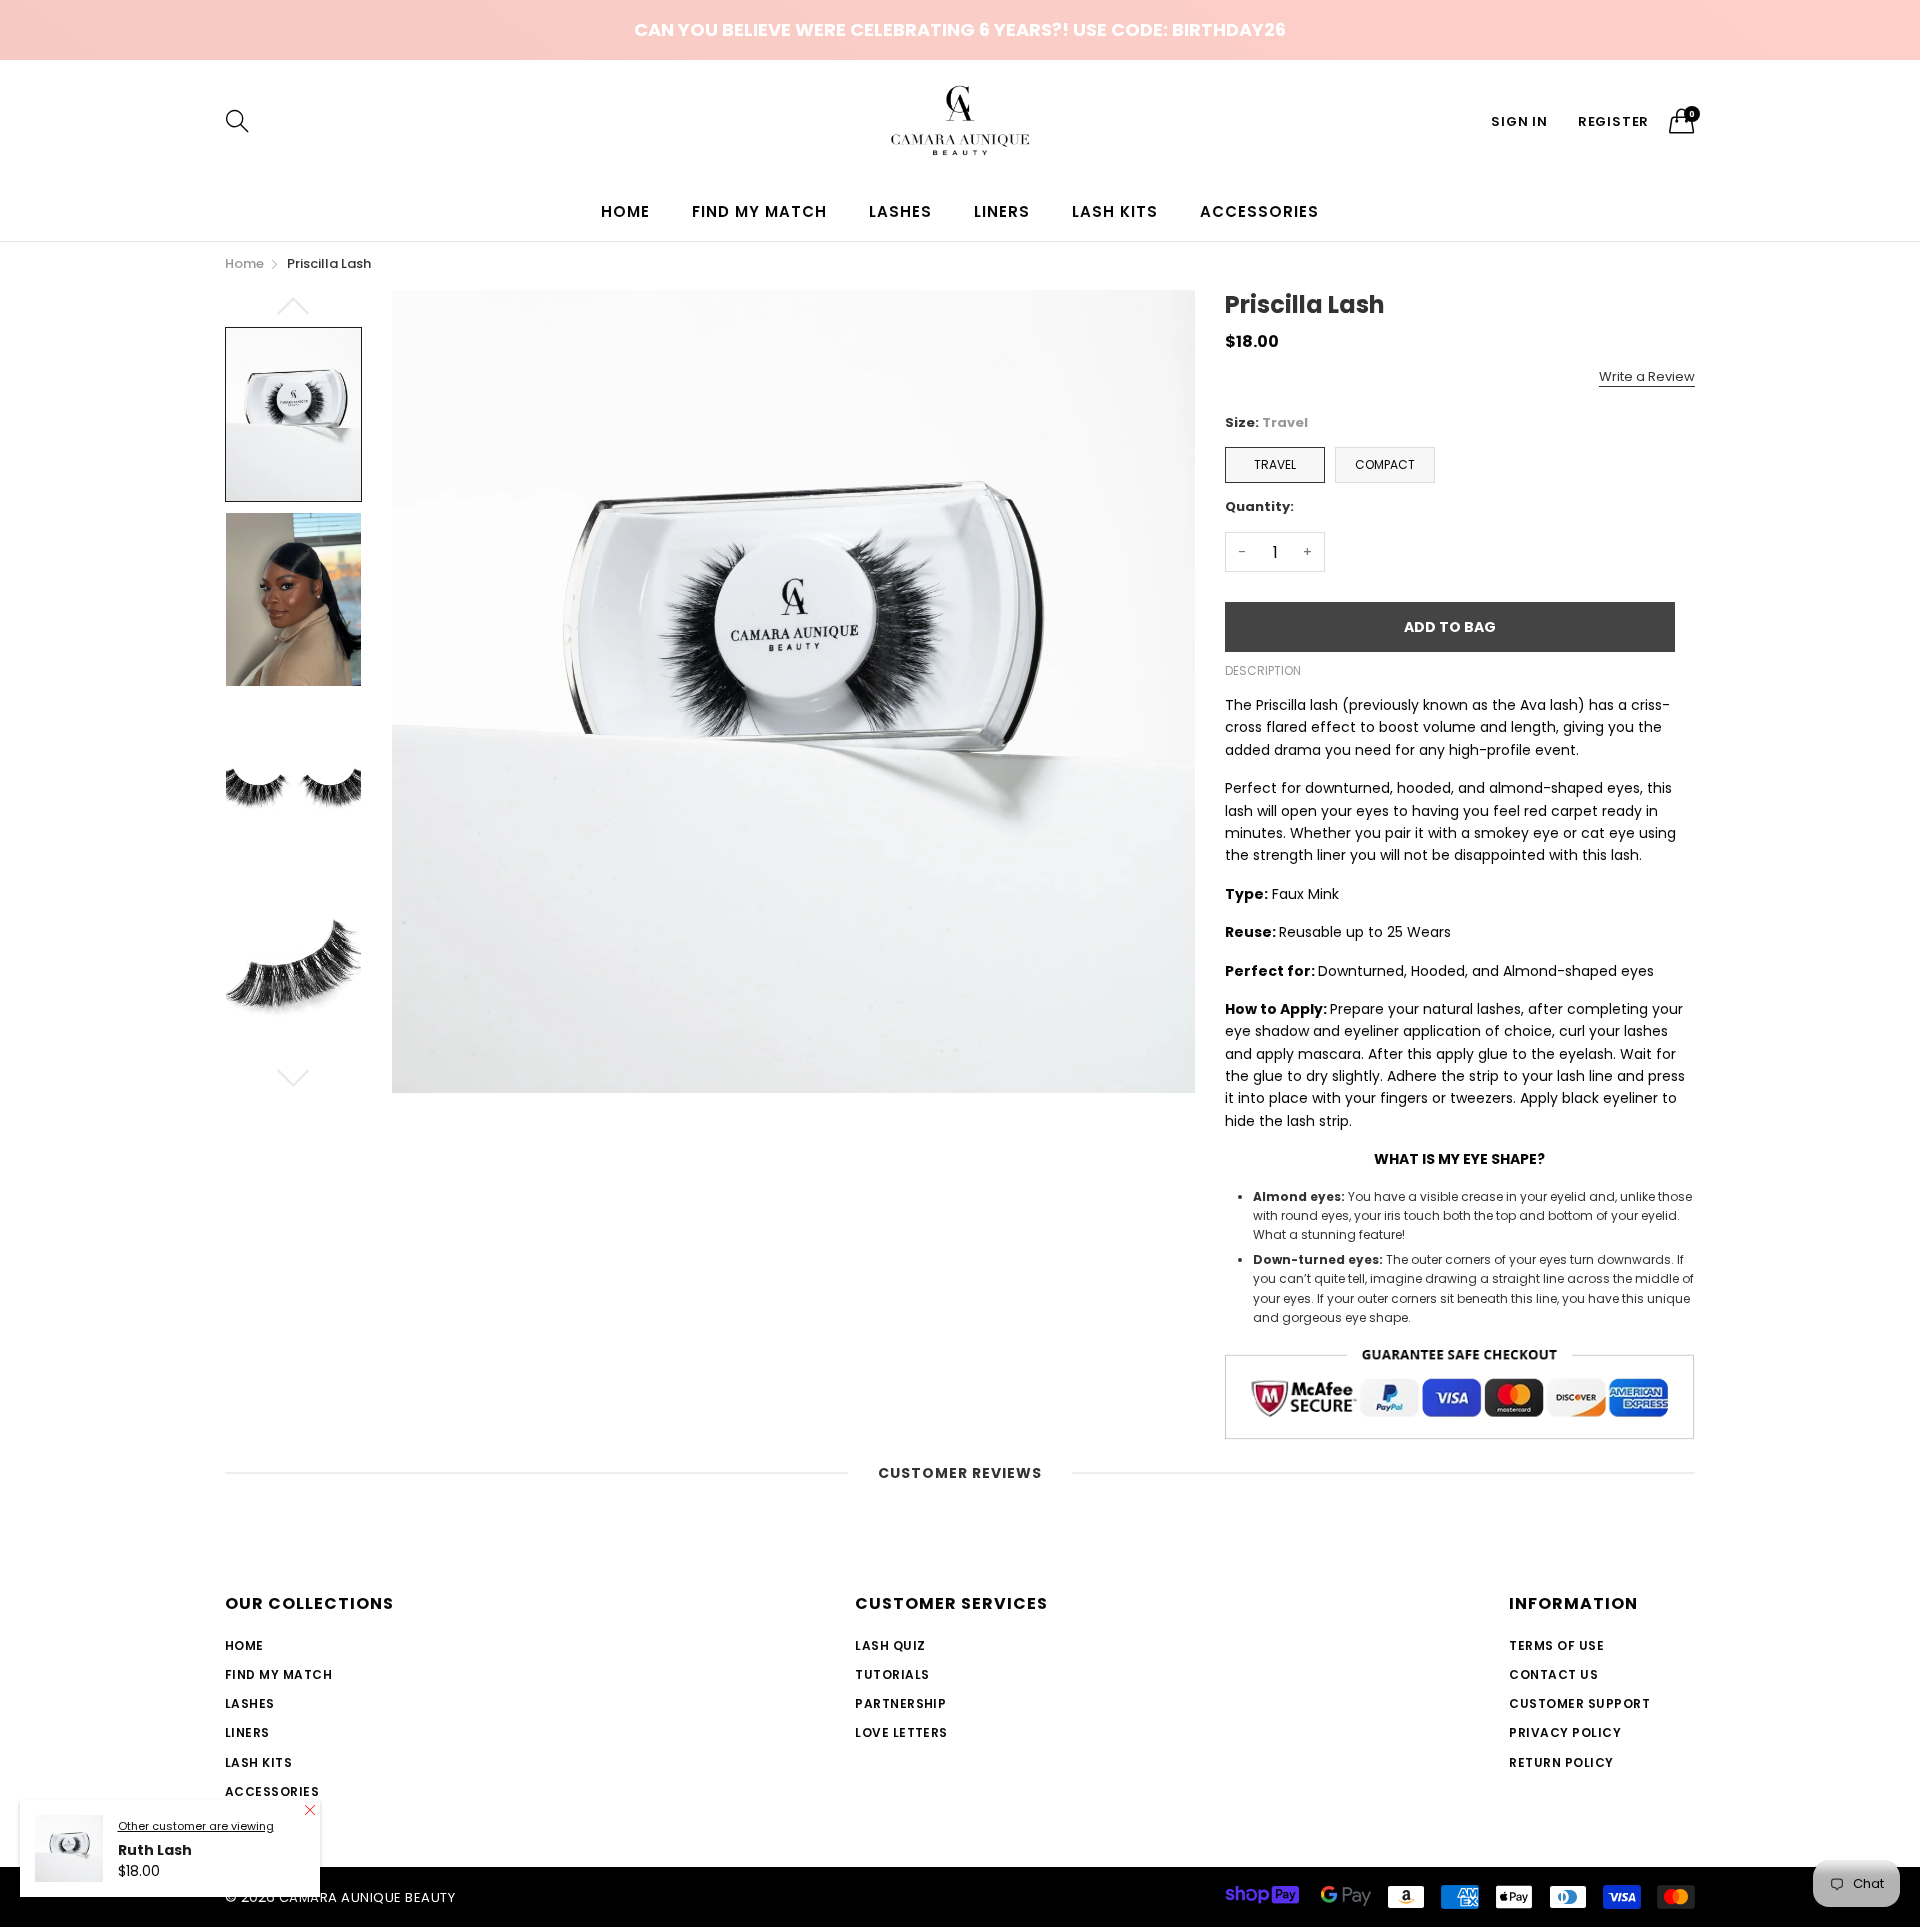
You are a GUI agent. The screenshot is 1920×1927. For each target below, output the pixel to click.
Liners (1002, 211)
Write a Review (1647, 376)
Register (1613, 121)
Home (625, 211)
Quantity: (1259, 506)
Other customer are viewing (196, 1827)
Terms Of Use (1556, 1645)
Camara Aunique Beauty (367, 1897)
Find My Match (759, 211)
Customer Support (1579, 1703)
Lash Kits (1115, 211)
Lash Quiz (890, 1645)
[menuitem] (625, 211)
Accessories (1259, 211)
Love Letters (901, 1732)
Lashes (900, 211)
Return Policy (1561, 1762)
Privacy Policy (1565, 1732)
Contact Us (1553, 1674)
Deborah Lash (171, 1851)
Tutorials (892, 1674)
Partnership (900, 1703)
